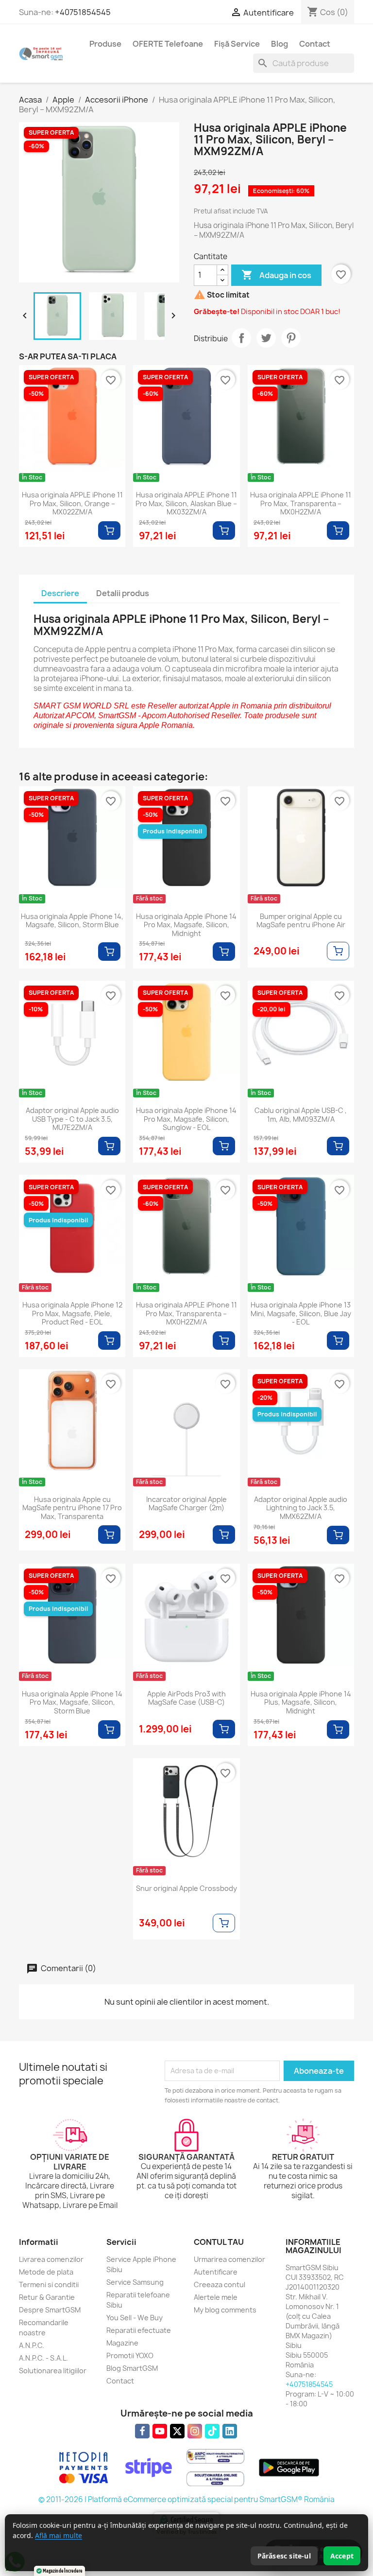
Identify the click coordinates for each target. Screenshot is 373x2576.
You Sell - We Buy (135, 2318)
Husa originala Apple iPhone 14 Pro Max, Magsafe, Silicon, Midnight (186, 925)
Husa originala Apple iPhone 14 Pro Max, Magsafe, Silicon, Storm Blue (72, 1703)
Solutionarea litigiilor (53, 2371)
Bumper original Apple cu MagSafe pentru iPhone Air (301, 921)
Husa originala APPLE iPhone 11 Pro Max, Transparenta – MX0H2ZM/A (301, 503)
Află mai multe (59, 2535)
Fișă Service (237, 44)
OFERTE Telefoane (168, 44)
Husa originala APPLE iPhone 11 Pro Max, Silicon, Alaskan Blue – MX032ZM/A (186, 503)
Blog (280, 44)
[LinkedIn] (230, 2431)
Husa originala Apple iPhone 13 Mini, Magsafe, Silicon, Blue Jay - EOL (301, 1314)
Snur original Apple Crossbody (186, 1888)
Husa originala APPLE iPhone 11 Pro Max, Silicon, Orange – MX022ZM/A (72, 503)
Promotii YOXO (130, 2355)
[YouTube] (160, 2431)
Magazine (122, 2343)
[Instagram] (195, 2431)
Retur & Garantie (47, 2297)
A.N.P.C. (32, 2345)
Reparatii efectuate (139, 2330)
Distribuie (241, 338)
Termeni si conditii (49, 2285)
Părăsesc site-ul (284, 2556)
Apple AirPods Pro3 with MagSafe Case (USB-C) (186, 1698)
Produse (105, 44)
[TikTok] (212, 2431)
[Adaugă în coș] (109, 530)
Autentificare (216, 2272)
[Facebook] (142, 2431)
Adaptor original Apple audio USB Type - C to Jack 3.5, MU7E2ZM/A (72, 1119)
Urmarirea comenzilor (229, 2259)
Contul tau (219, 2242)
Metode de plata (46, 2272)
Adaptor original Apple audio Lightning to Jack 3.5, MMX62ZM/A (301, 1508)
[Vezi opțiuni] (338, 951)
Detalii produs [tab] (123, 593)
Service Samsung (135, 2282)
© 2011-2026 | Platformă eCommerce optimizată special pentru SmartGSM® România (186, 2499)
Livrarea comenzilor (51, 2259)
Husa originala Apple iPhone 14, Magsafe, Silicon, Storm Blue (72, 921)
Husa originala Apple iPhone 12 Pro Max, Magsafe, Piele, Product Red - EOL (72, 1314)
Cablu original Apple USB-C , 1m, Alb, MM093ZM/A (301, 1115)
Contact (315, 44)
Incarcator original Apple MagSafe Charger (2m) (186, 1504)
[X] (177, 2431)
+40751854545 (83, 12)
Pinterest (291, 338)
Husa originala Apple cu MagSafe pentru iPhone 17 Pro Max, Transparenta (72, 1508)
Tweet (266, 338)
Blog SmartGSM (132, 2368)
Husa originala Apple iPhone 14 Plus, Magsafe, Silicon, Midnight (301, 1703)
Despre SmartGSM (50, 2310)
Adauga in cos (276, 275)
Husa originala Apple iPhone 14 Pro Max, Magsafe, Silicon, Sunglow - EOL (186, 1119)
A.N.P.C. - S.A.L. (43, 2358)
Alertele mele (216, 2297)
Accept (342, 2556)
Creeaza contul (220, 2285)
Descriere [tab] (60, 593)
